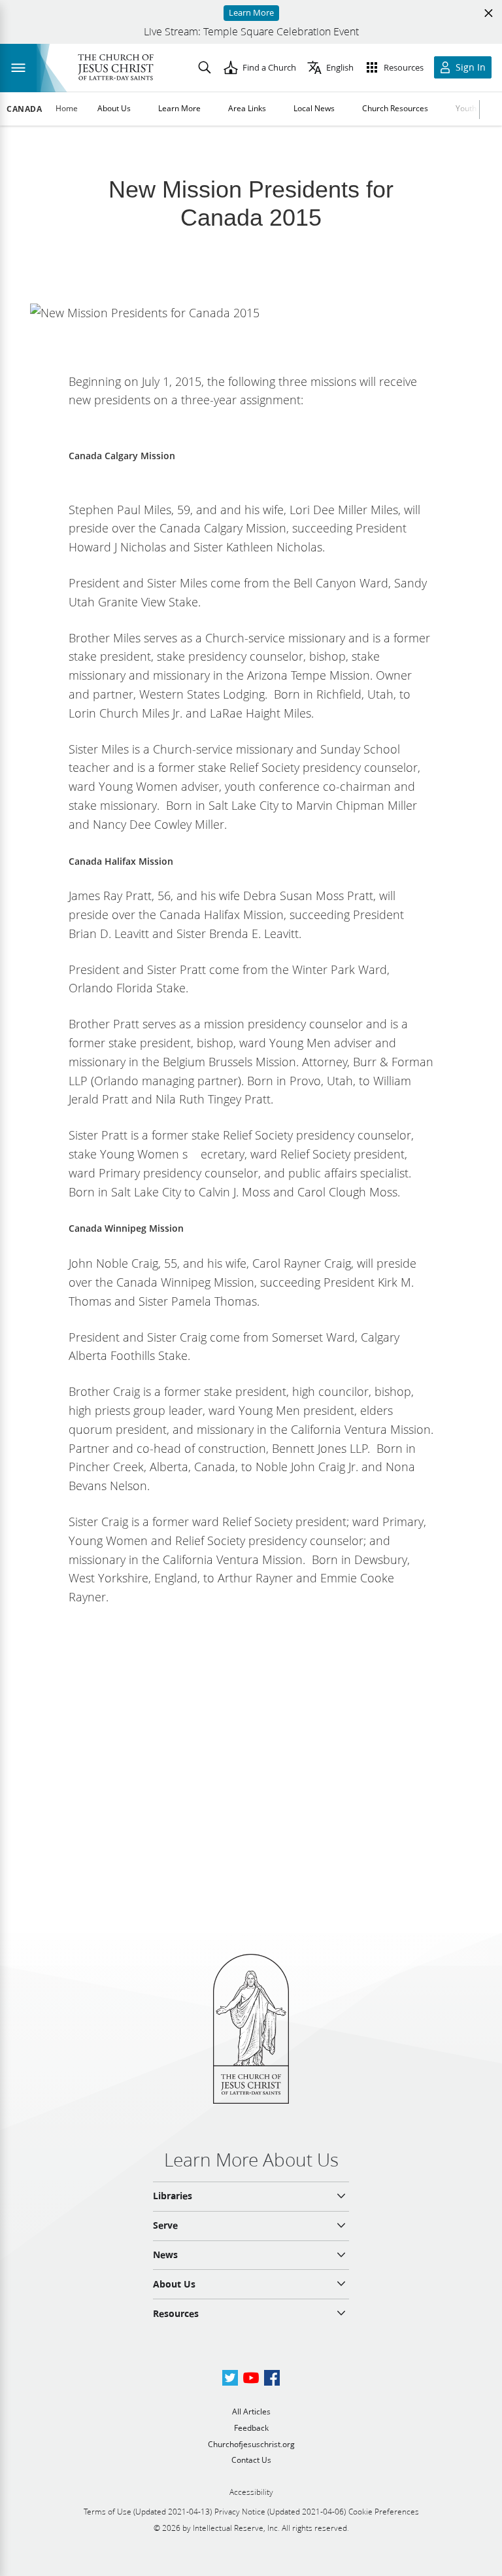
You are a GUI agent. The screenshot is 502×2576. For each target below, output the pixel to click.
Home (67, 108)
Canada (25, 109)
